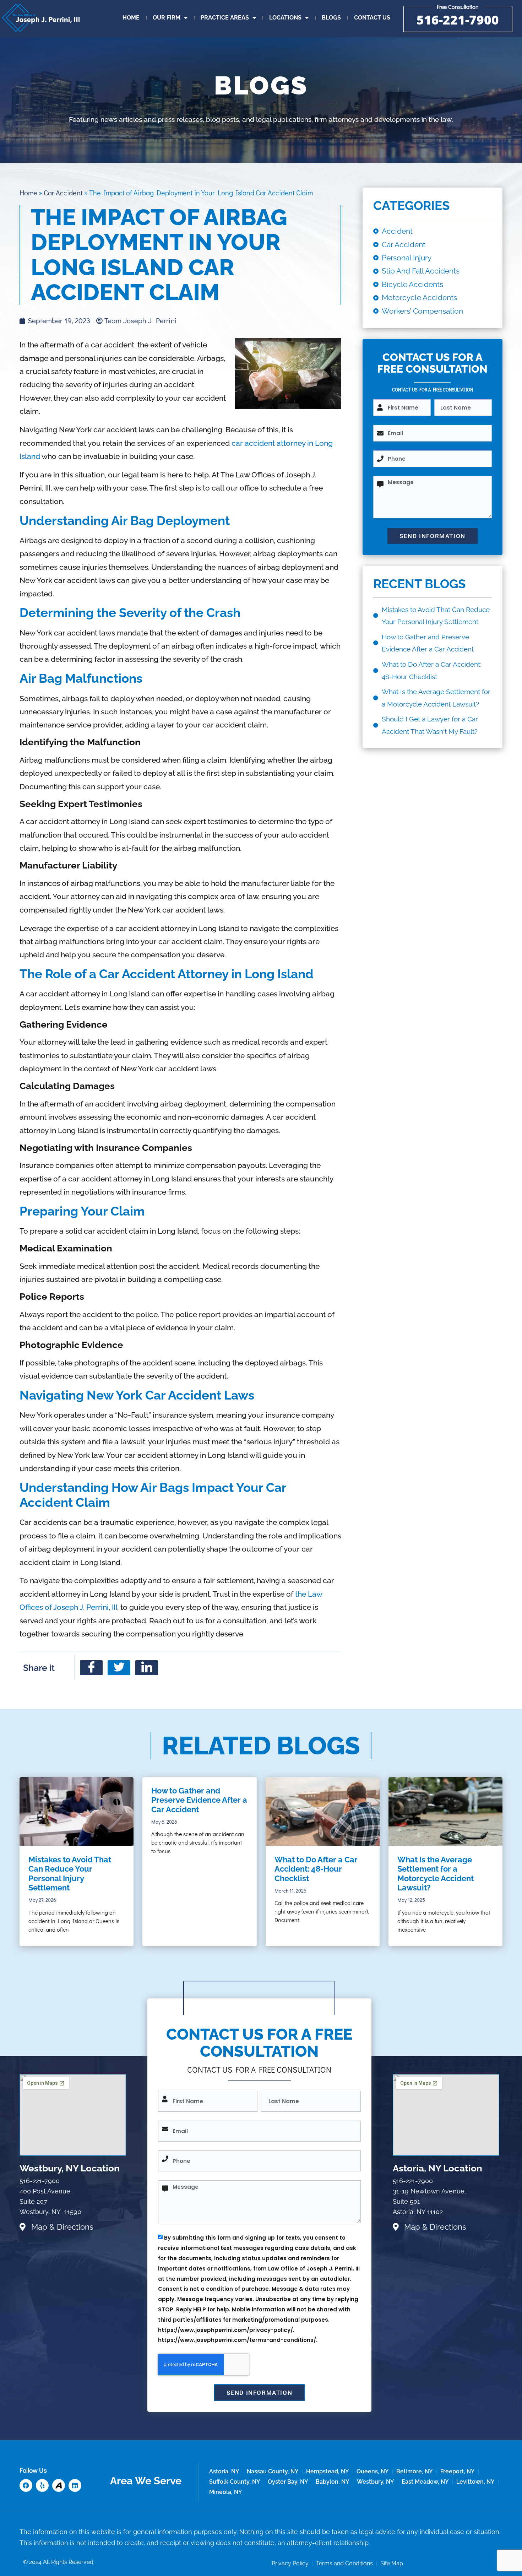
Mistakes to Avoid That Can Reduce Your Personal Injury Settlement (70, 1874)
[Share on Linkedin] (147, 1668)
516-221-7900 (458, 20)
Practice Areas (225, 18)
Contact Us (372, 18)
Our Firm (167, 18)
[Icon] (59, 2485)
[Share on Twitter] (119, 1668)
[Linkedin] (75, 2485)
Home (131, 18)
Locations (285, 18)
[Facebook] (26, 2485)
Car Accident (63, 193)
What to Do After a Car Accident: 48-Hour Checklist (316, 1869)
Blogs (331, 18)
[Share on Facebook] (91, 1668)
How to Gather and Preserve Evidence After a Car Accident (199, 1800)
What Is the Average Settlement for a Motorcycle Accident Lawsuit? (436, 1874)
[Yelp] (42, 2485)
